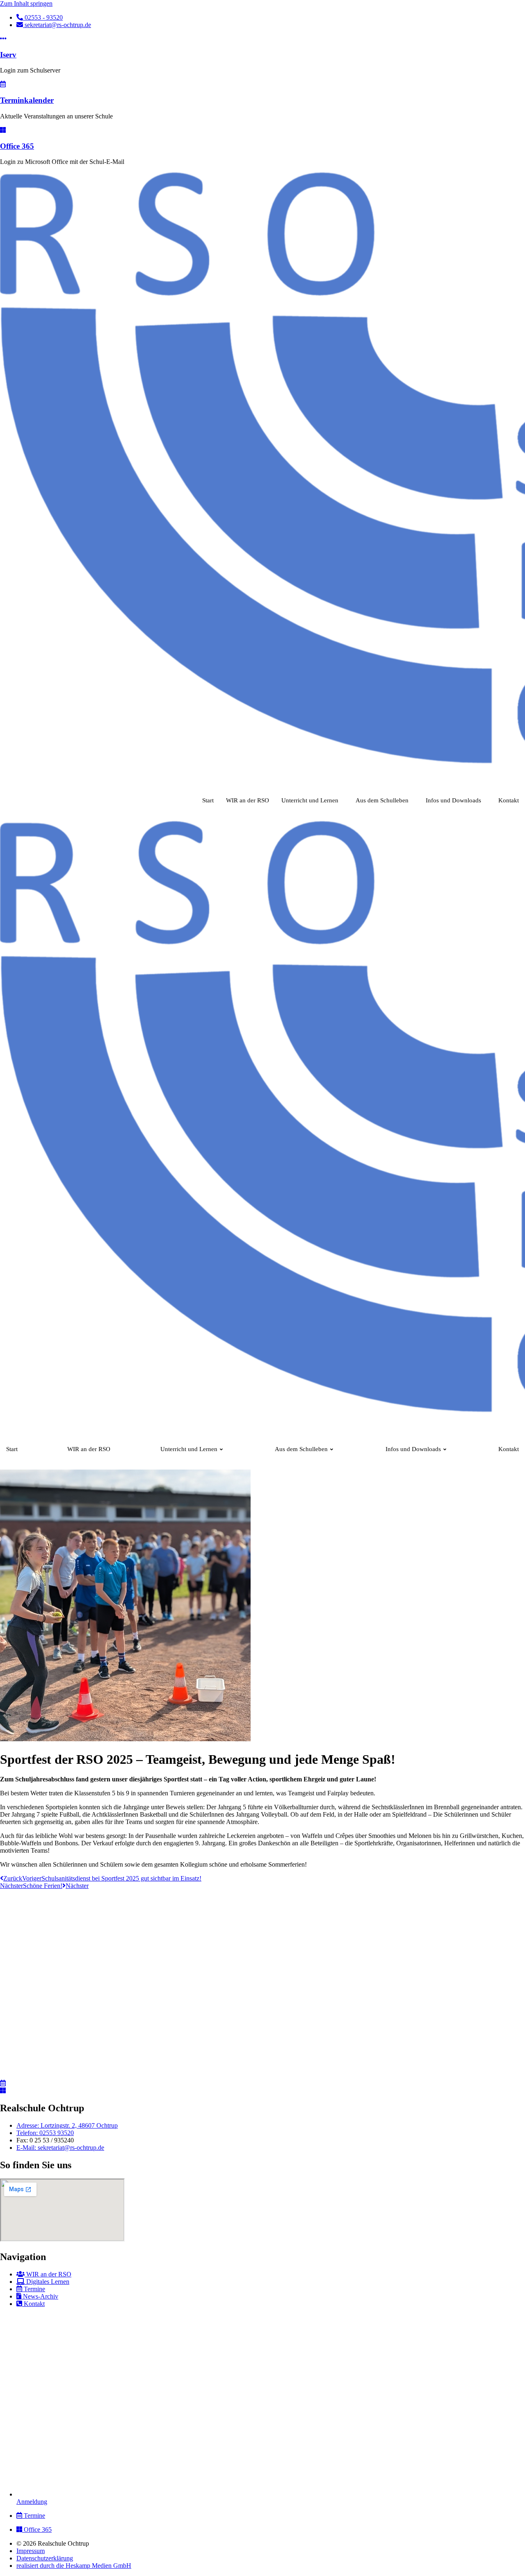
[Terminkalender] (3, 84)
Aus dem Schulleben (382, 800)
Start (208, 800)
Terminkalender (27, 100)
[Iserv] (3, 39)
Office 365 (17, 146)
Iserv (8, 55)
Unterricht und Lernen (310, 800)
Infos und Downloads (453, 800)
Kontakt (509, 800)
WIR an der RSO (248, 800)
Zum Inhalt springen (26, 3)
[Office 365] (3, 130)
